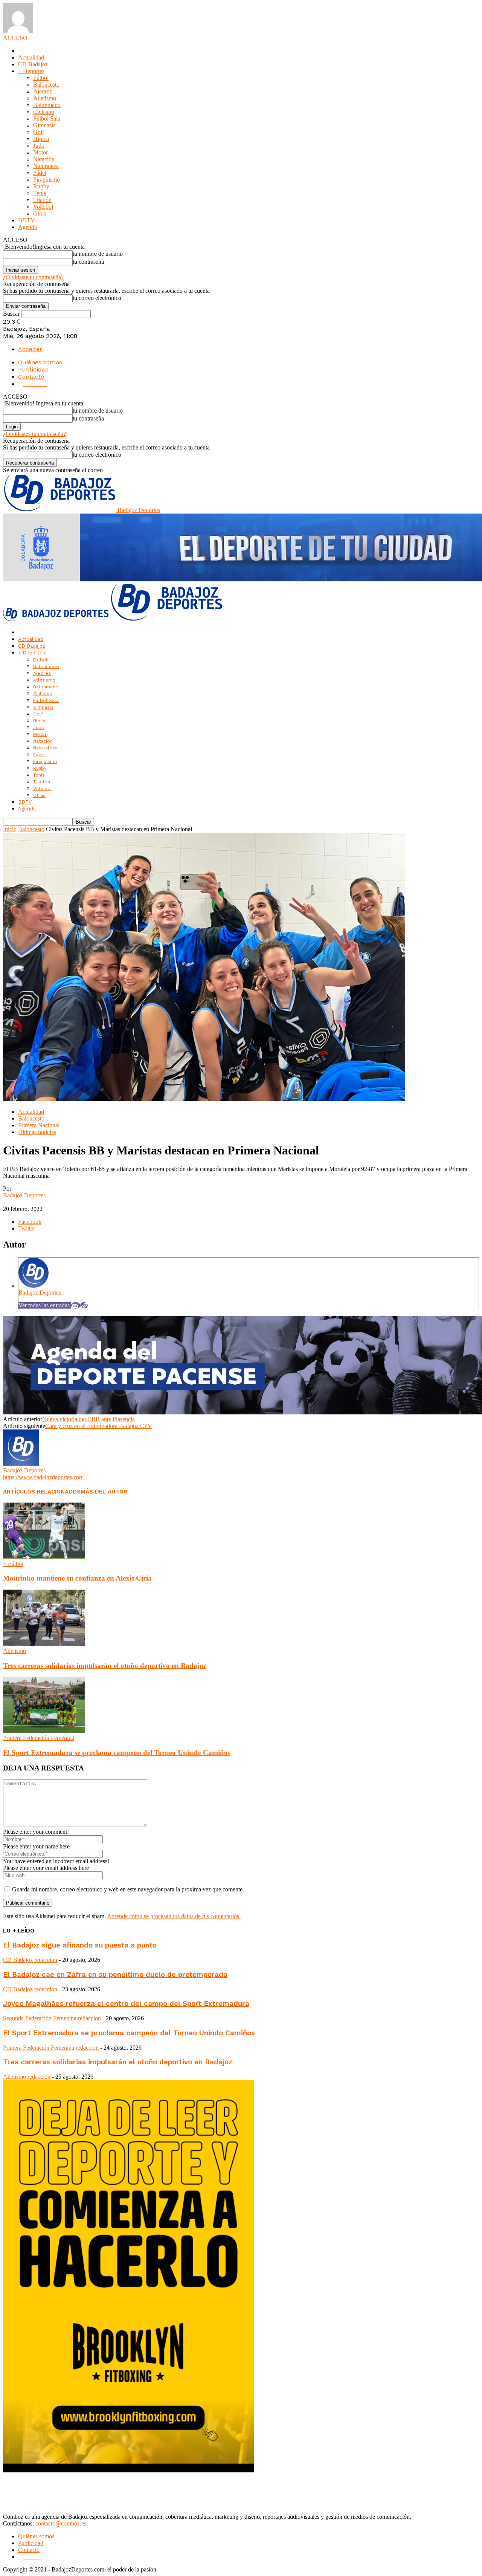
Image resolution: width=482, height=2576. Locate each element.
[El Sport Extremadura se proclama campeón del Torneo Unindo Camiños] (44, 1731)
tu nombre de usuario (98, 254)
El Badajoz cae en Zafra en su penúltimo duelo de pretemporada (115, 1975)
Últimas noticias (37, 1132)
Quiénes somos (40, 362)
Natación (44, 159)
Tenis (40, 193)
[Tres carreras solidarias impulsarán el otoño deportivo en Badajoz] (44, 1644)
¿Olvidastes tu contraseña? (34, 434)
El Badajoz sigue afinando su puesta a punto (80, 1945)
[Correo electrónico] (76, 1305)
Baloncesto (46, 85)
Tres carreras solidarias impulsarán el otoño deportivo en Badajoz (105, 1666)
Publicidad (34, 369)
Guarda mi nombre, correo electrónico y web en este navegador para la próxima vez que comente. (128, 1889)
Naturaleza (46, 166)
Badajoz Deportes (24, 1195)
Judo (39, 146)
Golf (39, 132)
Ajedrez (43, 91)
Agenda (27, 227)
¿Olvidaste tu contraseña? (33, 277)
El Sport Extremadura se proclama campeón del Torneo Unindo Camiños (117, 1753)
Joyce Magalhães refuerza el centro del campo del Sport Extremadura (126, 2004)
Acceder (30, 349)
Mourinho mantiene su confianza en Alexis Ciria (77, 1578)
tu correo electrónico (97, 298)
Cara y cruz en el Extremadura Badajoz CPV (99, 1426)
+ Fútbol (13, 1564)
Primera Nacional (39, 1125)
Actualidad (31, 57)
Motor (40, 152)
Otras (40, 213)
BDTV (27, 220)
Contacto (31, 377)
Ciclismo (44, 112)
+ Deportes (31, 71)
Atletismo (45, 98)
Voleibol (43, 207)
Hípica (41, 139)
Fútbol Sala (47, 118)
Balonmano (47, 105)
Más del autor (104, 1492)
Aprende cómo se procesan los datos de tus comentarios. (174, 1916)
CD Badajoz (33, 64)
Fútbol (41, 78)
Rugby (41, 186)
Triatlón (42, 200)
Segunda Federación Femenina (40, 2018)
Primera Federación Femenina (39, 1738)
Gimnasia (44, 125)
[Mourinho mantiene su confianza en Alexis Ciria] (44, 1557)
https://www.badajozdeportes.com (43, 1477)
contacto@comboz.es (61, 2523)
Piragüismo (47, 180)
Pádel (40, 173)
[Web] (84, 1305)
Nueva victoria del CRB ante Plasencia (88, 1419)
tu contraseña (88, 262)
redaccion (46, 1960)
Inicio (10, 829)
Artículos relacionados (42, 1492)
